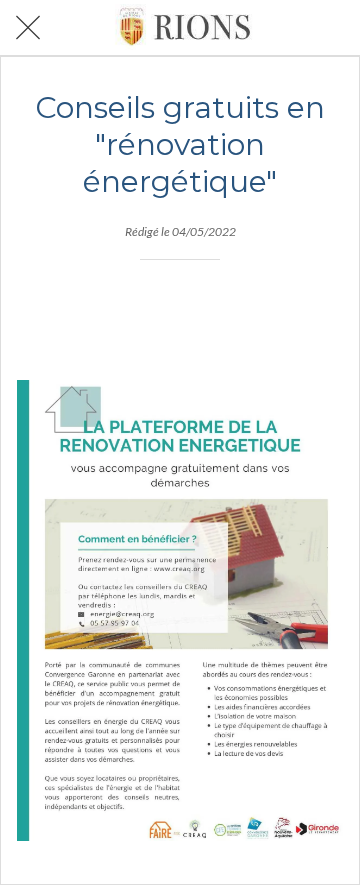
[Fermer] (28, 28)
